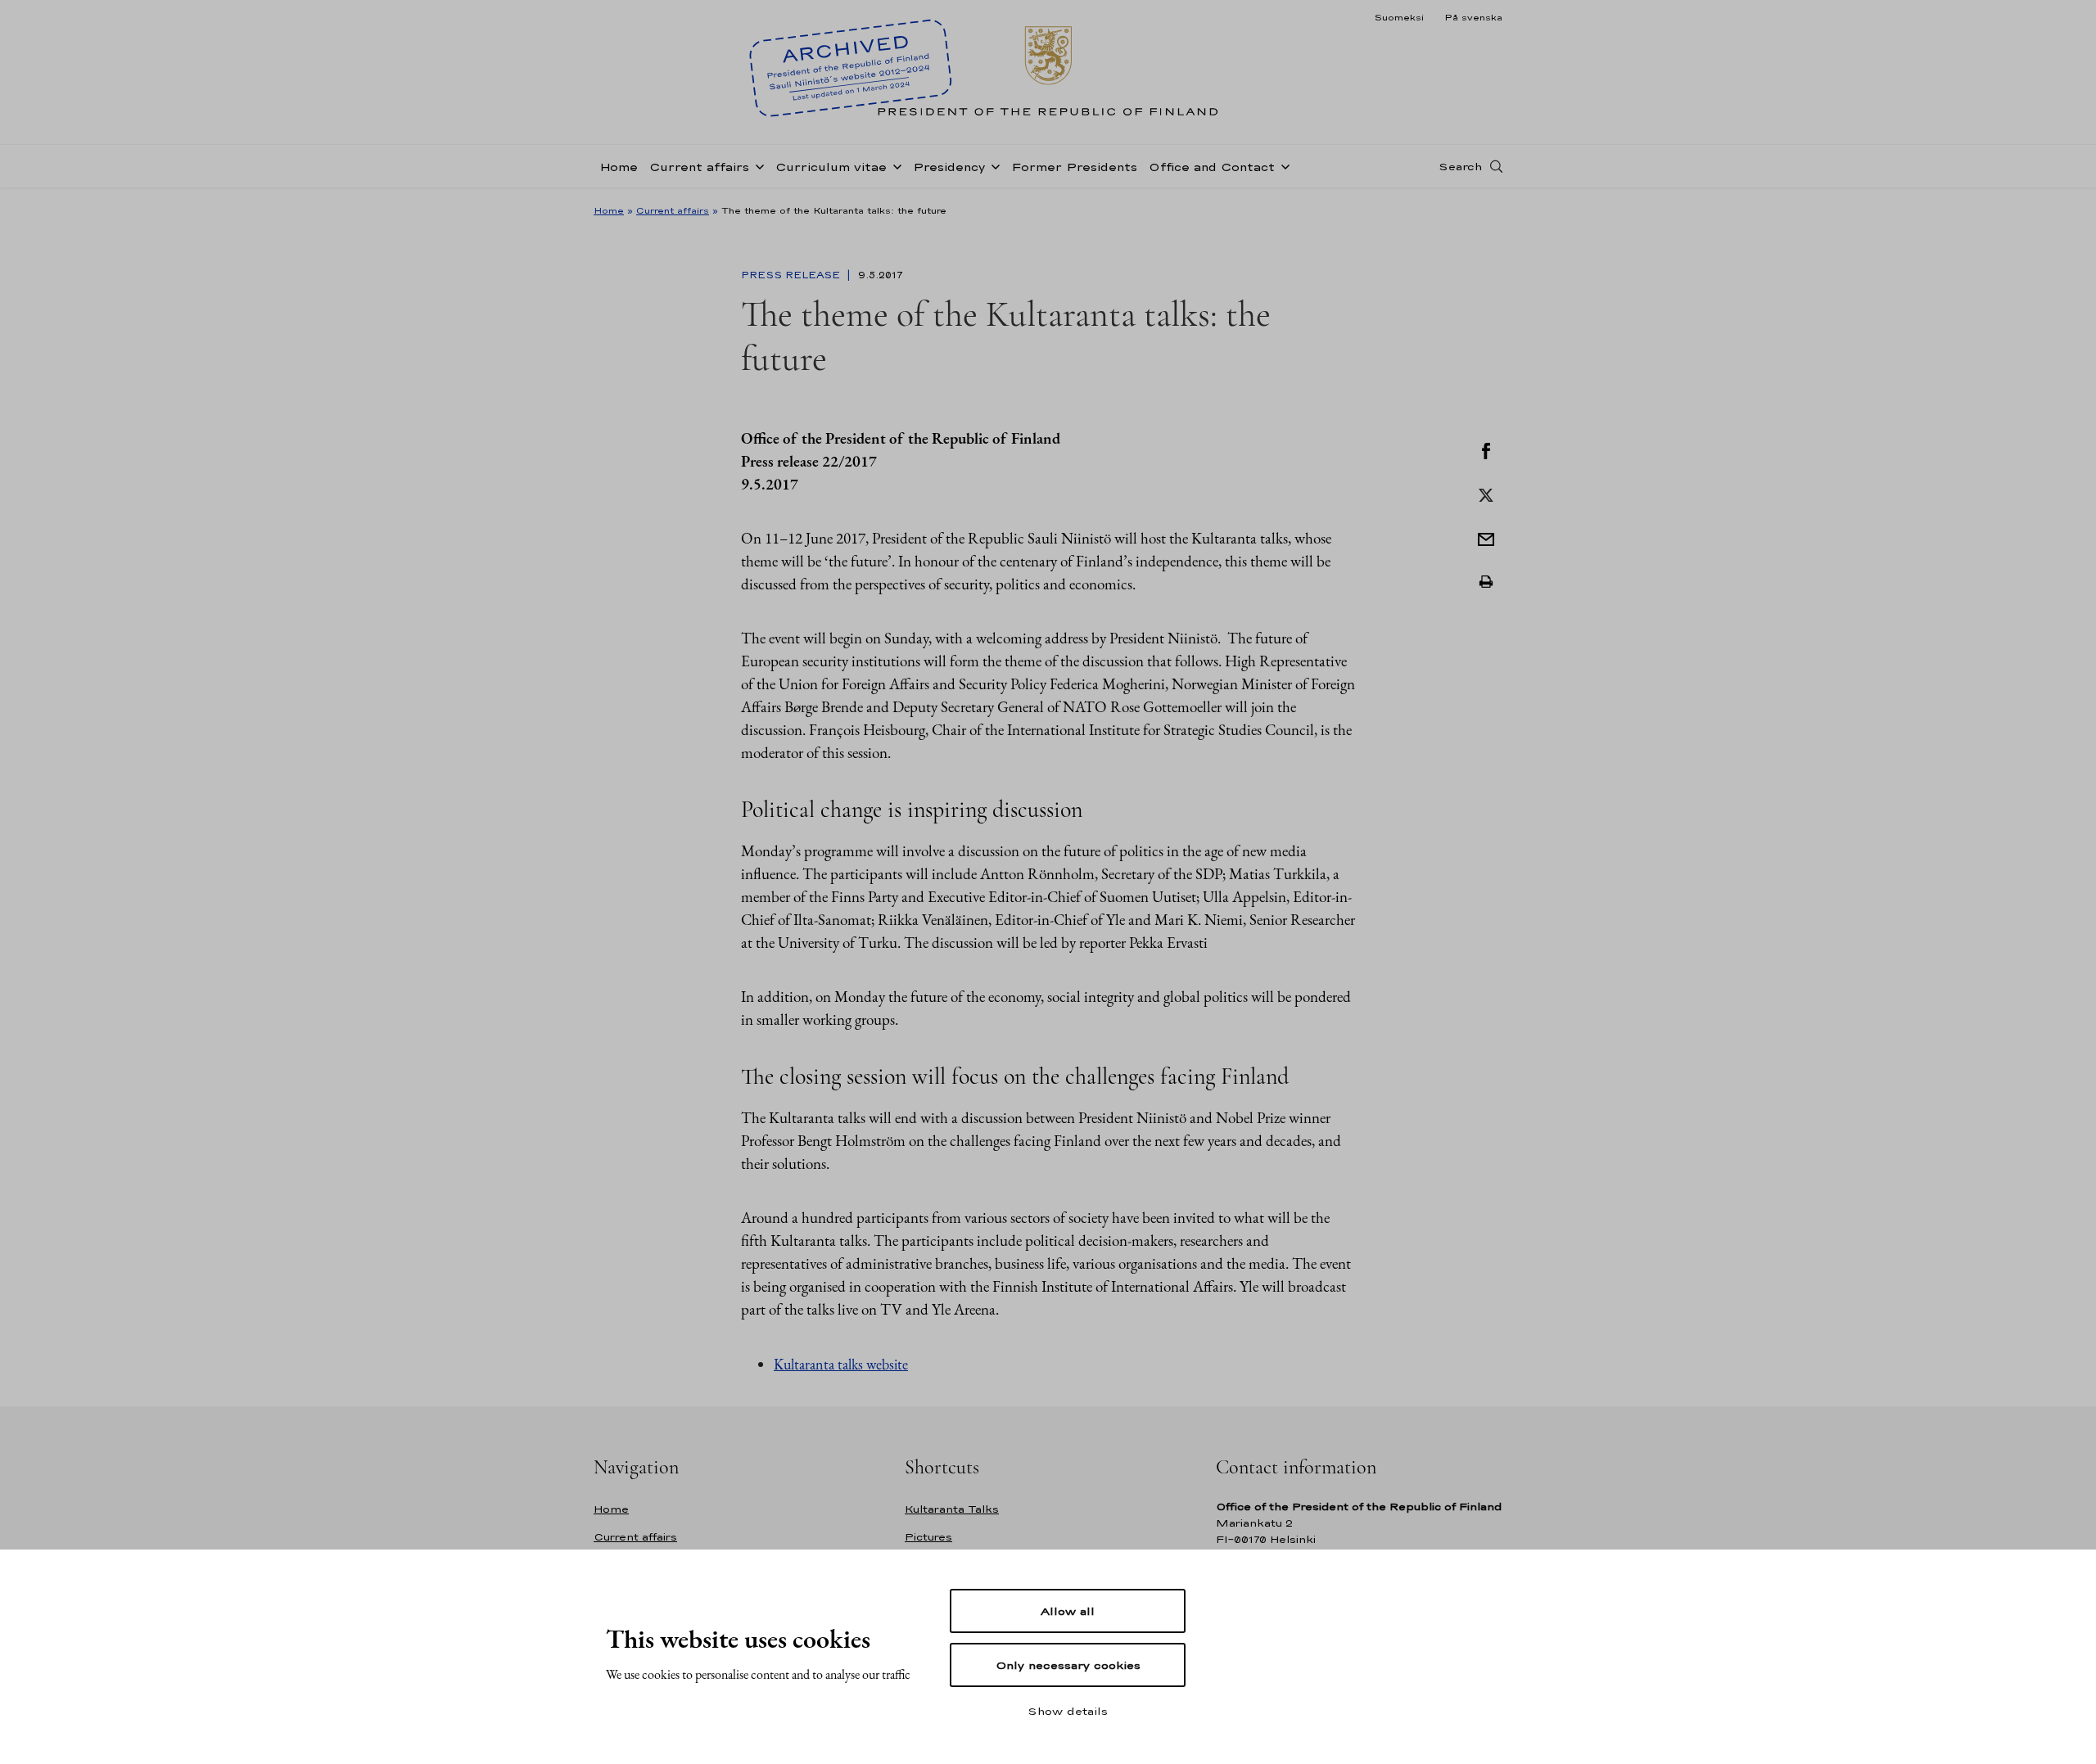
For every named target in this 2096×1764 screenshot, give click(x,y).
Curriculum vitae (831, 167)
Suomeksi (1399, 17)
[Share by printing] (1486, 582)
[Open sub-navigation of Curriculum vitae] (894, 165)
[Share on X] (1486, 494)
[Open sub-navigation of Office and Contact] (1282, 165)
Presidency (949, 167)
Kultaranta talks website (841, 1364)
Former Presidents (1074, 167)
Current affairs (699, 167)
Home (619, 167)
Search (1460, 166)
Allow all (1068, 1611)
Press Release (792, 275)
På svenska (1473, 17)
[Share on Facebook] (1486, 449)
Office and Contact (1212, 167)
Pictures (928, 1537)
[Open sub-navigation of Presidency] (992, 165)
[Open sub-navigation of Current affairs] (757, 165)
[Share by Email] (1486, 538)
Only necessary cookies (1068, 1665)
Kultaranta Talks (952, 1509)
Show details (1068, 1711)
